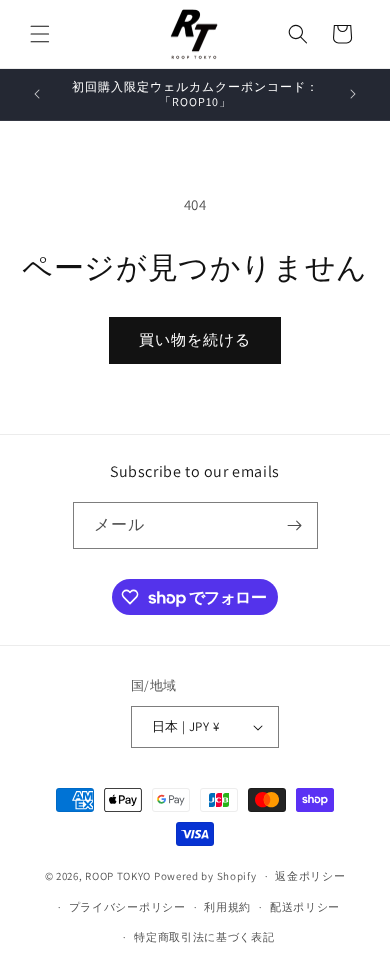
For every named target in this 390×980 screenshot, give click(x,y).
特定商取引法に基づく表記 (204, 937)
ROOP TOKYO (118, 876)
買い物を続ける (195, 339)
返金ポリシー (310, 876)
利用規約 (227, 907)
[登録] (295, 525)
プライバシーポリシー (127, 907)
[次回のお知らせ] (353, 94)
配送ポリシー (305, 907)
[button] (40, 34)
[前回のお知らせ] (37, 94)
